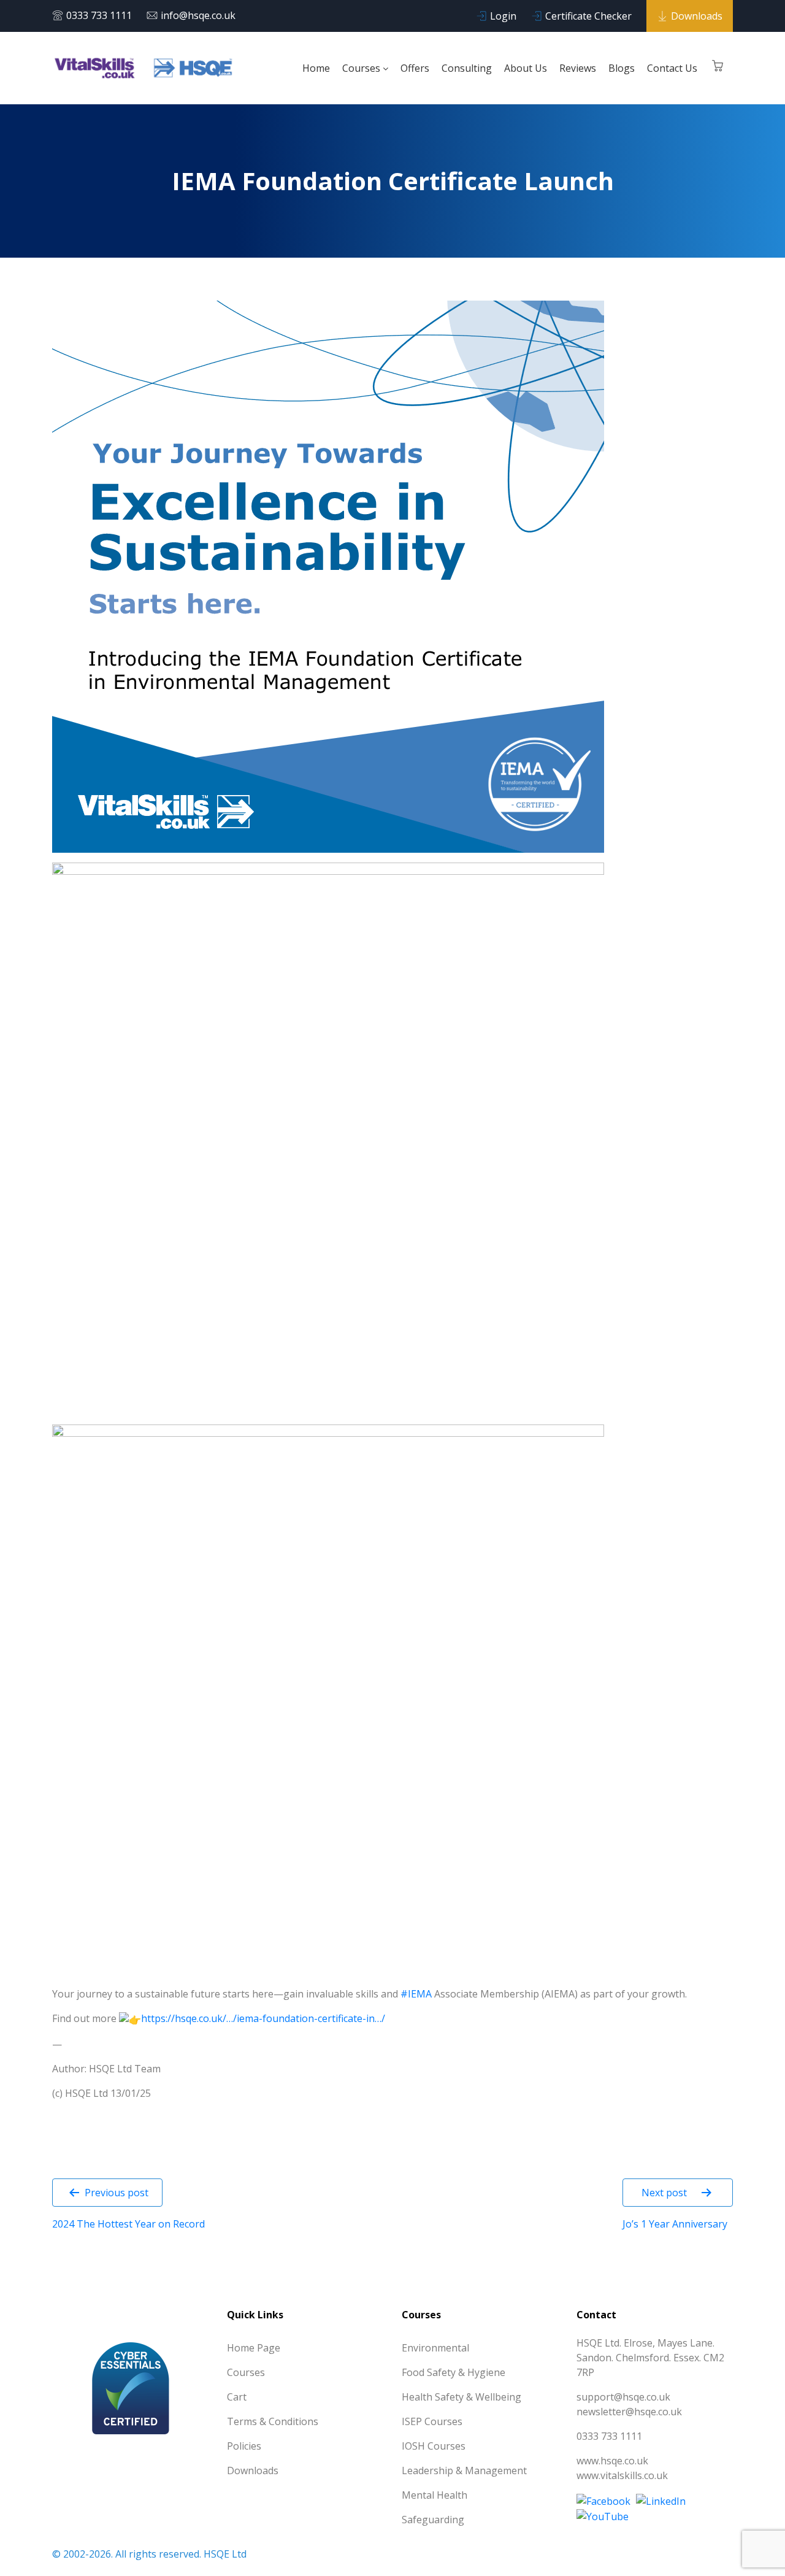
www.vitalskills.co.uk (622, 2475)
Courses (362, 68)
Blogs (622, 68)
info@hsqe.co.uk (198, 15)
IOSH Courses (434, 2446)
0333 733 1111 (99, 15)
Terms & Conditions (273, 2421)
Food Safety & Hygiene (454, 2372)
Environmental (435, 2348)
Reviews (578, 68)
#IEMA (416, 1994)
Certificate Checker (588, 16)
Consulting (467, 68)
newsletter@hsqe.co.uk (629, 2412)
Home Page (254, 2348)
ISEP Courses (432, 2421)
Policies (244, 2446)
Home (316, 68)
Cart (237, 2397)
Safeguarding (433, 2520)
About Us (526, 68)
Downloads (697, 16)
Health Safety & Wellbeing (461, 2397)
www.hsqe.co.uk (612, 2461)
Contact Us (672, 68)
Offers (415, 68)
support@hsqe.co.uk (623, 2397)
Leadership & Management (464, 2470)
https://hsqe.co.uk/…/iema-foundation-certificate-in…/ (263, 2018)
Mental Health (435, 2495)
